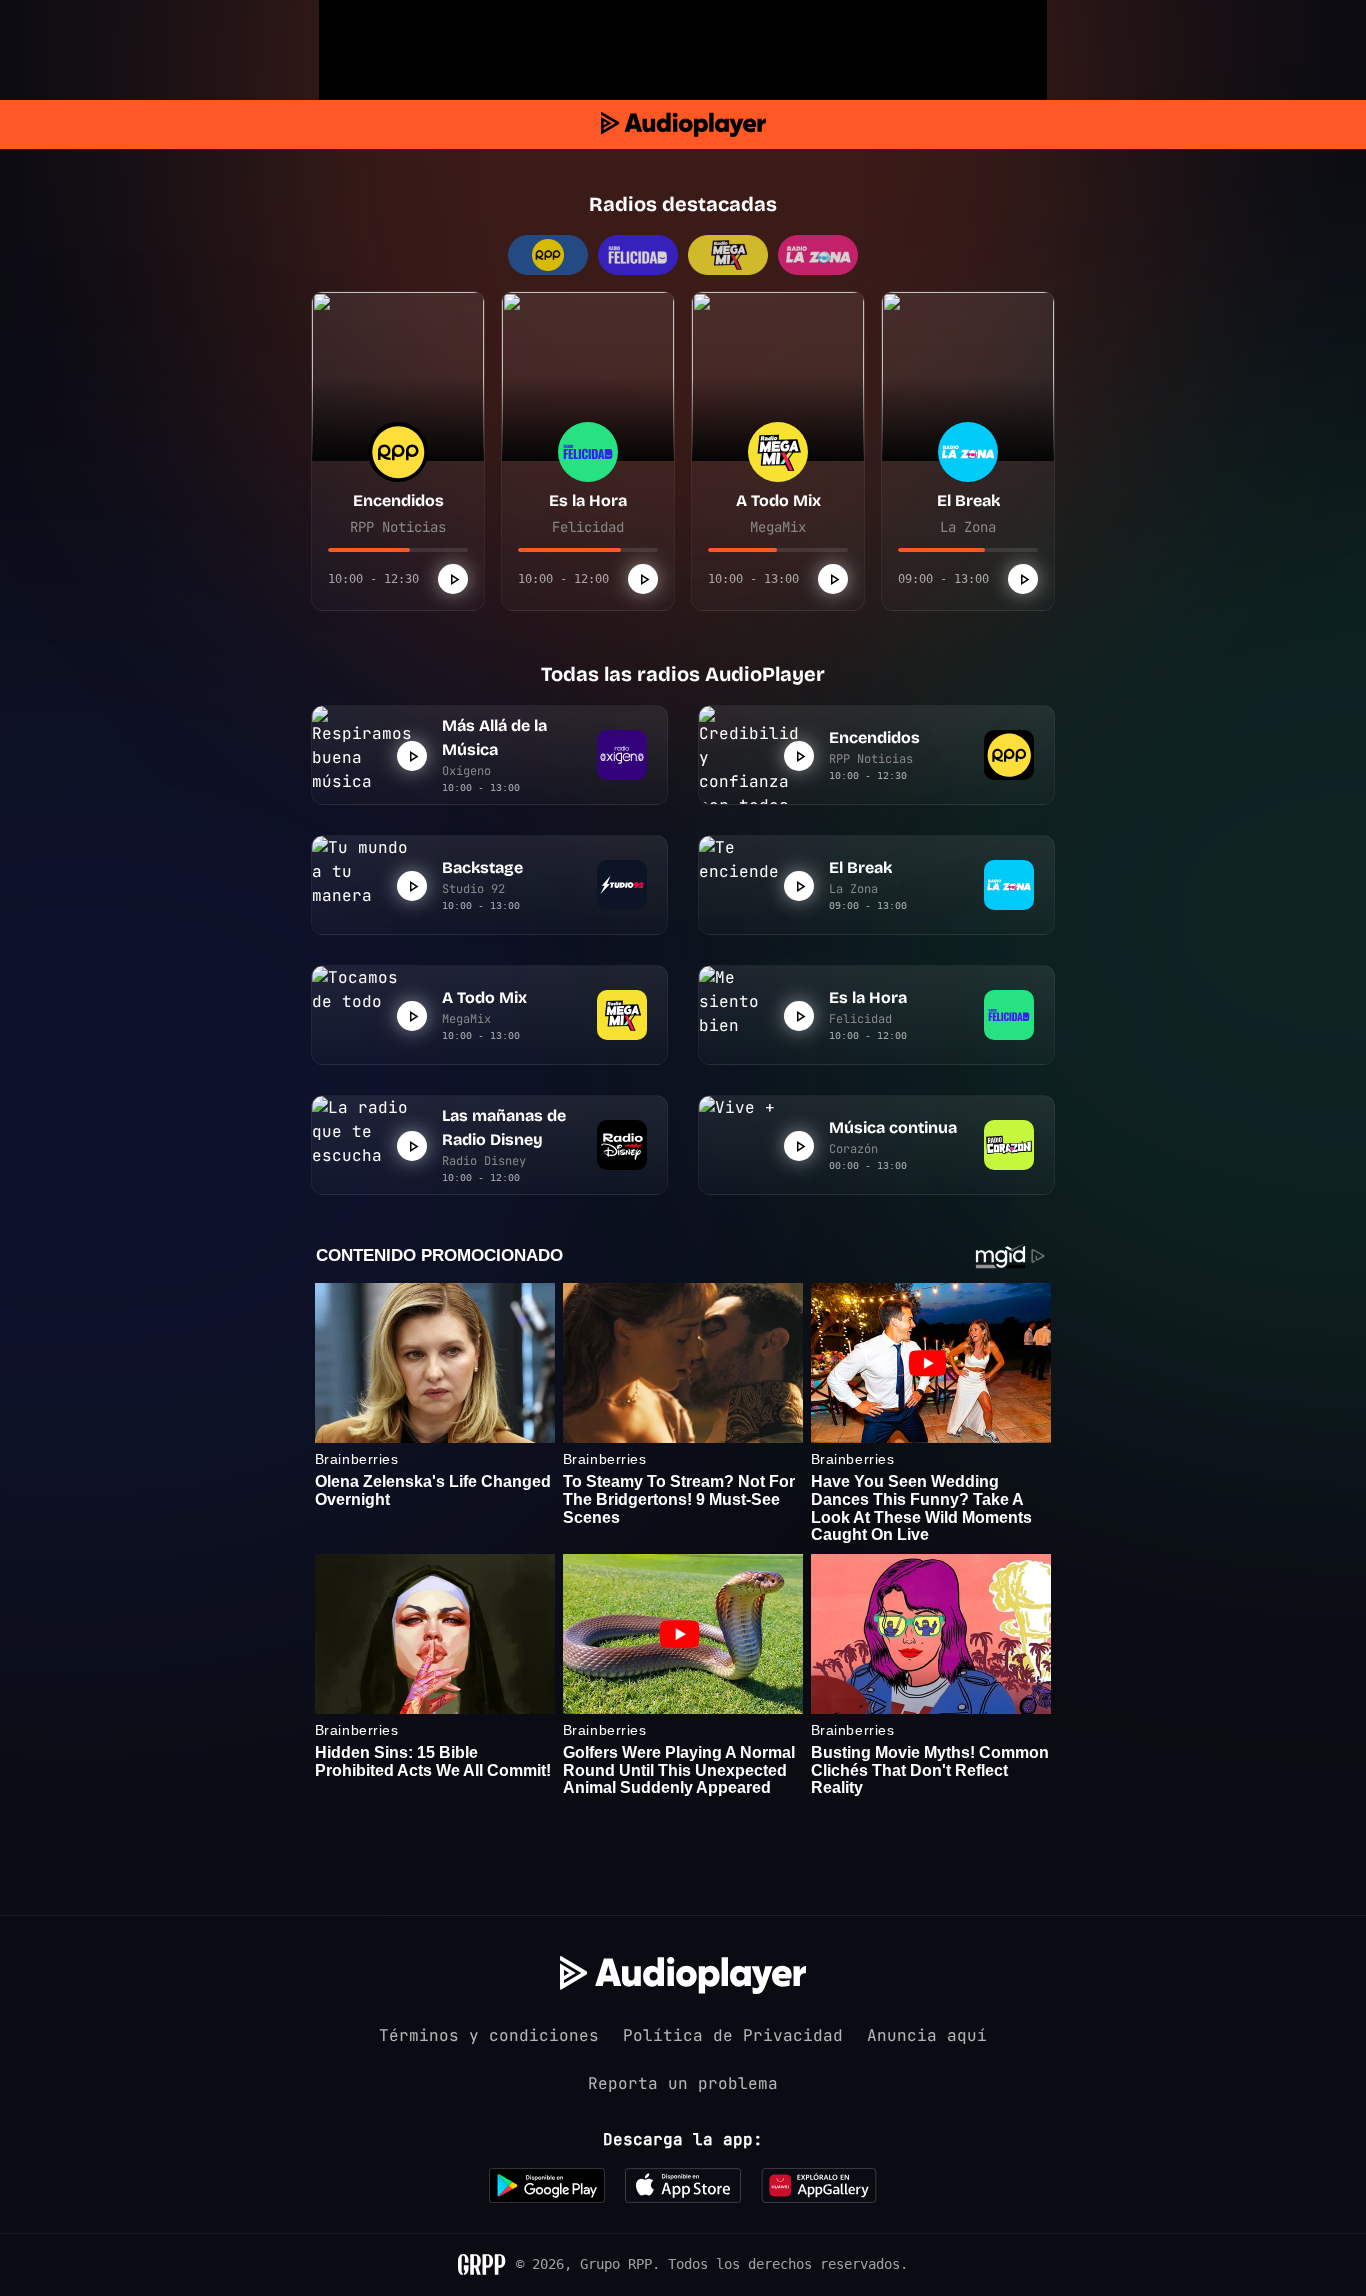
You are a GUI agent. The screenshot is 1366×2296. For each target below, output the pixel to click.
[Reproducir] (453, 579)
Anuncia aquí (927, 2035)
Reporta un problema (683, 2083)
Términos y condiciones (489, 2035)
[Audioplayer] (683, 124)
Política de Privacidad (733, 2035)
